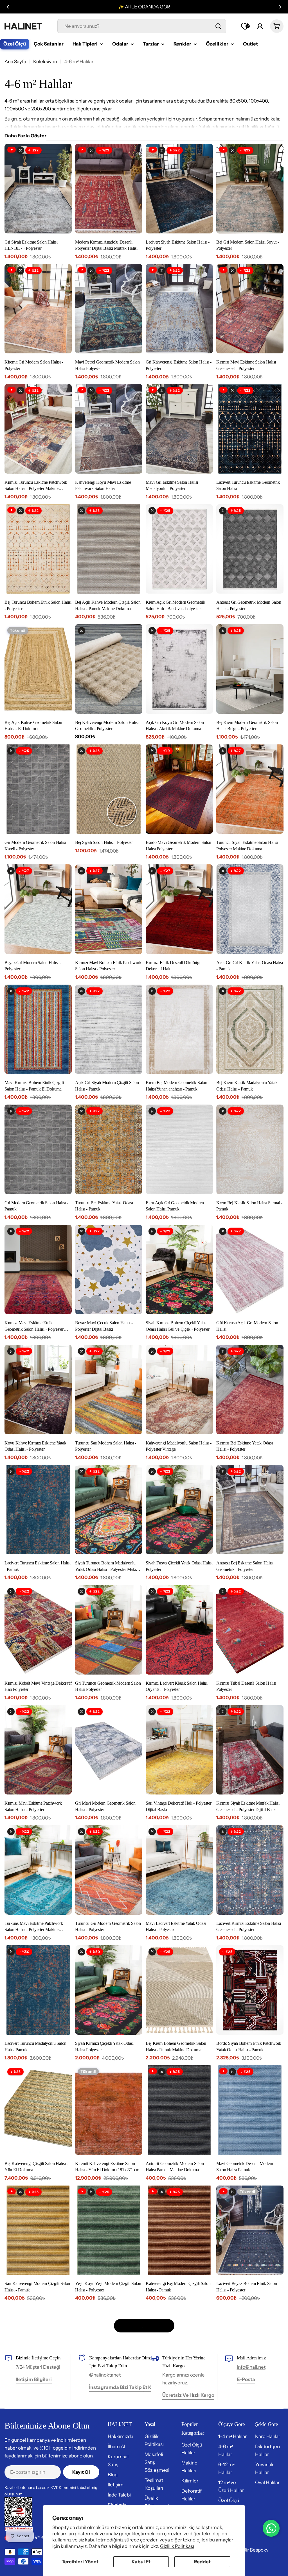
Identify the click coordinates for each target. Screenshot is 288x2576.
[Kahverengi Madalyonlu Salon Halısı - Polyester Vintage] (179, 1390)
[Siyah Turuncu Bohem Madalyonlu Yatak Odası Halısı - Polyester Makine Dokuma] (109, 1510)
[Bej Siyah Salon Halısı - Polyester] (109, 789)
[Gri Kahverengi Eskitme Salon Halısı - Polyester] (179, 309)
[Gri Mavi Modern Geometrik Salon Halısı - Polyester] (109, 1750)
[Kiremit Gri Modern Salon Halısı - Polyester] (38, 309)
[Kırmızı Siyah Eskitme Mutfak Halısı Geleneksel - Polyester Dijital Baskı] (250, 1750)
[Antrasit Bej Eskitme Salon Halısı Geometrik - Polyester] (250, 1510)
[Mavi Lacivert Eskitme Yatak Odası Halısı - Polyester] (179, 1870)
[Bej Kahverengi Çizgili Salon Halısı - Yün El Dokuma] (38, 2110)
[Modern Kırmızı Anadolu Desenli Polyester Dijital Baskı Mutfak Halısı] (109, 189)
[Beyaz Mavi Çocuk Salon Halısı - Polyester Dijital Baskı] (109, 1270)
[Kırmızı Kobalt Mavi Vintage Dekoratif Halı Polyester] (38, 1630)
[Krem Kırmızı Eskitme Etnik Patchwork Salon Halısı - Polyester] (109, 2471)
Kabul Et (141, 2562)
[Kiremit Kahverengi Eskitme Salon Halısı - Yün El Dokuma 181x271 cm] (109, 2110)
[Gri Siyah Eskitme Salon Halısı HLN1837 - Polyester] (38, 189)
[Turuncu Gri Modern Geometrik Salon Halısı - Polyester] (109, 1870)
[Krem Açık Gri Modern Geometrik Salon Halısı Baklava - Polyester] (179, 549)
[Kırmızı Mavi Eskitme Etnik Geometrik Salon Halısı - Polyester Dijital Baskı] (38, 1270)
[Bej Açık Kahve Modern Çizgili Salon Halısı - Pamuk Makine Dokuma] (109, 549)
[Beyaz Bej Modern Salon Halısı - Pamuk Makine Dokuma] (250, 2350)
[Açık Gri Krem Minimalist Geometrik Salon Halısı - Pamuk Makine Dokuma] (179, 2350)
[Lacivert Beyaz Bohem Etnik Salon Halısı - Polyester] (250, 2230)
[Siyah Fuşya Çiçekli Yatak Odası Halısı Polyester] (179, 1510)
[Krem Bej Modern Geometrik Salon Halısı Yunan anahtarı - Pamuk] (179, 1029)
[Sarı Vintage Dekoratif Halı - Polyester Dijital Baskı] (179, 1750)
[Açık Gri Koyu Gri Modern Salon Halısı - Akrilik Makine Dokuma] (179, 669)
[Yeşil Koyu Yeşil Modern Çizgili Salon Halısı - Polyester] (109, 2230)
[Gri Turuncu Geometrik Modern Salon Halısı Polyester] (109, 1630)
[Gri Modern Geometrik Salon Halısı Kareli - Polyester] (38, 789)
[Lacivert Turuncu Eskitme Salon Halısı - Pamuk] (38, 1510)
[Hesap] (260, 26)
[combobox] (142, 26)
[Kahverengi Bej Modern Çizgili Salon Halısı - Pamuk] (179, 2230)
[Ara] (218, 26)
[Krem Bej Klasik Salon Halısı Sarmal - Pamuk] (250, 1149)
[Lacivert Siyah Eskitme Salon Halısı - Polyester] (179, 189)
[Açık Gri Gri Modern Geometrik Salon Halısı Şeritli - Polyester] (38, 2350)
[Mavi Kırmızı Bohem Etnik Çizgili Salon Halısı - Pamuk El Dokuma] (38, 1029)
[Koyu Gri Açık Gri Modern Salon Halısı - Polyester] (179, 2471)
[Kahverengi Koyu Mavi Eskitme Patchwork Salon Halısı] (109, 429)
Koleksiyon (45, 62)
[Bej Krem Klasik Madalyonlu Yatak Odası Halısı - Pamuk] (250, 1029)
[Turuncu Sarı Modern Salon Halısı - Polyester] (109, 1390)
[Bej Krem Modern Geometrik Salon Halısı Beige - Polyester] (250, 669)
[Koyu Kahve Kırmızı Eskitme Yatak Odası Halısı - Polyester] (38, 1390)
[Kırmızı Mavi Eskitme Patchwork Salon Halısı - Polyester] (38, 1750)
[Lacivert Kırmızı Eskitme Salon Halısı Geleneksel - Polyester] (250, 1870)
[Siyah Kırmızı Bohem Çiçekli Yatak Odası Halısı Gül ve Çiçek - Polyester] (179, 1270)
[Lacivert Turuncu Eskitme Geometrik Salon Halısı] (250, 429)
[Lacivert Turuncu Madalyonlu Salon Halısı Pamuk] (38, 1990)
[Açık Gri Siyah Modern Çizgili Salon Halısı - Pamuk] (109, 1029)
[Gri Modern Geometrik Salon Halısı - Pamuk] (38, 1149)
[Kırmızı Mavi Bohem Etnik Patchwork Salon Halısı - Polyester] (109, 909)
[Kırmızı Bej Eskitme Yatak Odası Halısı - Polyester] (250, 1390)
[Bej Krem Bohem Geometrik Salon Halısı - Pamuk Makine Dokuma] (179, 1990)
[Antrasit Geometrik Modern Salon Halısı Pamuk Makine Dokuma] (179, 2110)
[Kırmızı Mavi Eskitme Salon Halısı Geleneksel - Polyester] (250, 309)
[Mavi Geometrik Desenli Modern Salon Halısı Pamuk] (250, 2110)
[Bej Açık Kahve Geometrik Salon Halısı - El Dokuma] (38, 669)
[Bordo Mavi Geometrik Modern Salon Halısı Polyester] (179, 789)
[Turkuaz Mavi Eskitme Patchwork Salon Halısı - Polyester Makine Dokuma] (38, 1870)
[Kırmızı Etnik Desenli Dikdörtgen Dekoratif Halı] (179, 909)
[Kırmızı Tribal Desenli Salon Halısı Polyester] (250, 1630)
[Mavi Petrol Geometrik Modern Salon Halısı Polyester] (109, 309)
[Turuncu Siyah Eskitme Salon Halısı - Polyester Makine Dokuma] (250, 789)
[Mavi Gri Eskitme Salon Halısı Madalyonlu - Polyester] (179, 429)
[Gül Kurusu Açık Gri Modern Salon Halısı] (250, 1270)
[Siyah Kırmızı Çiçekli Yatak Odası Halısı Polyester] (109, 1990)
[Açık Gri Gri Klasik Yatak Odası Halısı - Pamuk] (250, 909)
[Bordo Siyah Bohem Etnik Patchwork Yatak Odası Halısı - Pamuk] (250, 1990)
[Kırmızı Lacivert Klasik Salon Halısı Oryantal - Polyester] (179, 1630)
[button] (8, 7)
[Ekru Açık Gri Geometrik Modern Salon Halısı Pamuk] (179, 1149)
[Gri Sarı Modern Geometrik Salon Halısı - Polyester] (38, 2471)
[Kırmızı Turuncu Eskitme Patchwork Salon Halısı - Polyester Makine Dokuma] (38, 429)
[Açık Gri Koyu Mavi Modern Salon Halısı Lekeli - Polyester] (250, 2471)
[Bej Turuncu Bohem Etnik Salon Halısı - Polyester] (38, 549)
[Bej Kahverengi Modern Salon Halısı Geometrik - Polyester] (109, 669)
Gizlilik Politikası (177, 2546)
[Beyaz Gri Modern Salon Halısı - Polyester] (38, 909)
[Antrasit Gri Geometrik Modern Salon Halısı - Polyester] (250, 549)
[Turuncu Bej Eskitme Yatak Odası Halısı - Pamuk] (109, 1149)
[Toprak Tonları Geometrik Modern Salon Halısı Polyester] (109, 2350)
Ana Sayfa (15, 62)
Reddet (202, 2562)
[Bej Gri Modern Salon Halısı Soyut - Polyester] (250, 189)
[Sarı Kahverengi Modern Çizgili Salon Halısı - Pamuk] (38, 2230)
